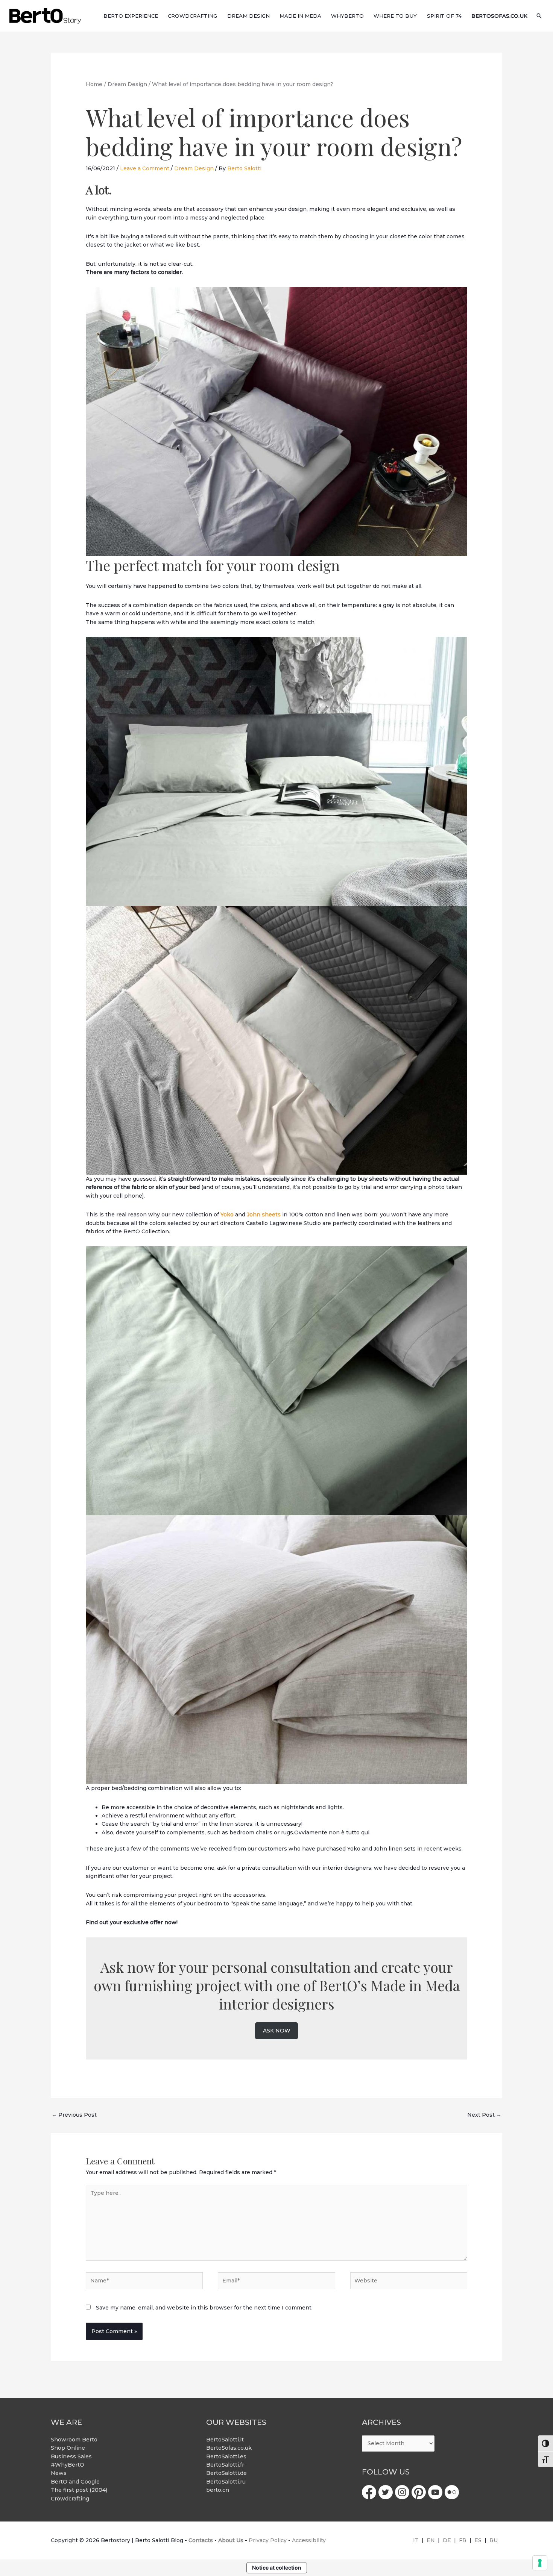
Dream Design (194, 168)
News (59, 2473)
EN (431, 2540)
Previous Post (74, 2115)
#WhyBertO (68, 2465)
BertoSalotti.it (225, 2440)
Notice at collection (277, 2568)
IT (416, 2540)
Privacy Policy (268, 2540)
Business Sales (71, 2456)
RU (494, 2540)
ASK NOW (277, 2031)
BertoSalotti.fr (225, 2465)
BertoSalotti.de (226, 2473)
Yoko (227, 1215)
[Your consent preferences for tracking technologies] (540, 2563)
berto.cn (218, 2490)
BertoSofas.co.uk (229, 2448)
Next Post (484, 2115)
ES (478, 2540)
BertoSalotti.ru (226, 2482)
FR (463, 2540)
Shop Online (68, 2448)
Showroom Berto (74, 2440)
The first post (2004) (79, 2490)
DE (447, 2540)
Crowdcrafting (70, 2499)
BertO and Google (75, 2482)
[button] (539, 16)
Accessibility (309, 2540)
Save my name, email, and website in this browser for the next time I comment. (204, 2308)
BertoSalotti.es (226, 2456)
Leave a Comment (145, 168)
